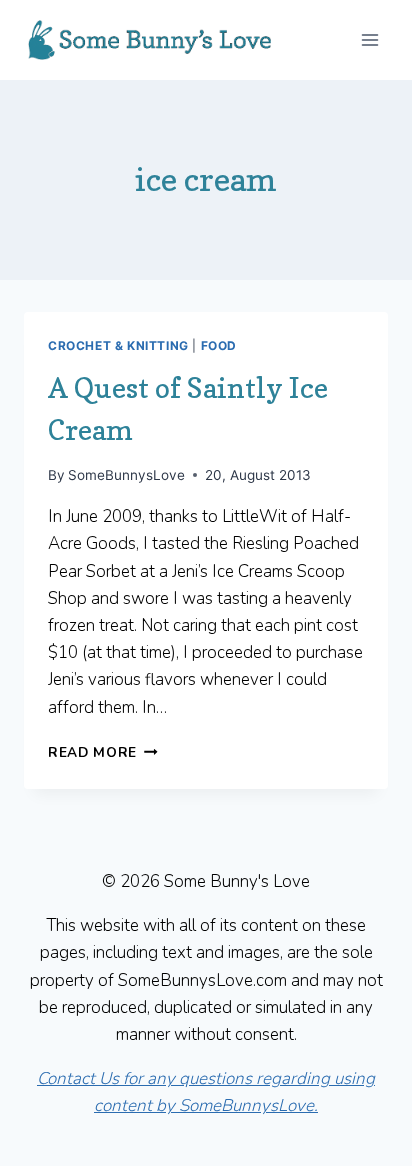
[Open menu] (369, 39)
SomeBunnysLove (126, 475)
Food (219, 345)
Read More (103, 752)
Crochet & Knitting (118, 345)
